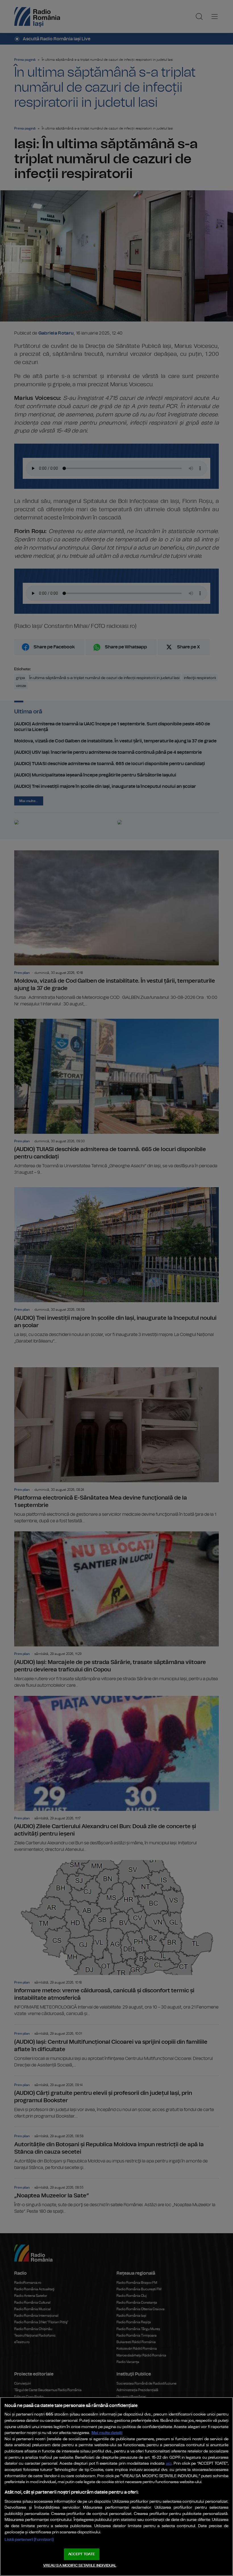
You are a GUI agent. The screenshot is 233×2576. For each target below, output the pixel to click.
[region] (116, 2487)
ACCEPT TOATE (82, 2554)
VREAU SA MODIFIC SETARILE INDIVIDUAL (80, 2566)
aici (169, 2464)
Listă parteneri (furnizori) (29, 2540)
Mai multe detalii (107, 2433)
